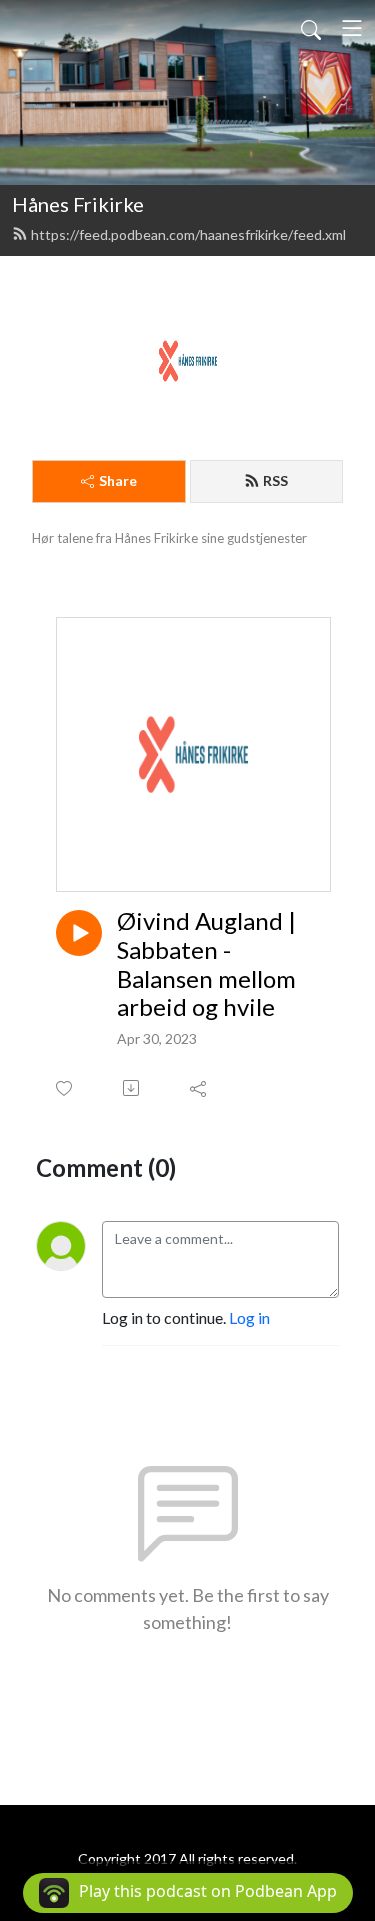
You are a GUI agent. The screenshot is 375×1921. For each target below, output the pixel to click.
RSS (275, 480)
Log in (249, 1317)
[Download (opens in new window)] (132, 1088)
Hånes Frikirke (78, 204)
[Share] (199, 1088)
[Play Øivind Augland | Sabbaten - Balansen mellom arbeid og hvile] (79, 933)
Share (118, 480)
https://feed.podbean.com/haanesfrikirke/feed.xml (188, 234)
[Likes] (65, 1088)
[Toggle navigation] (352, 28)
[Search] (311, 28)
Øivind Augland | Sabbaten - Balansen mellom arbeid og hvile (206, 964)
